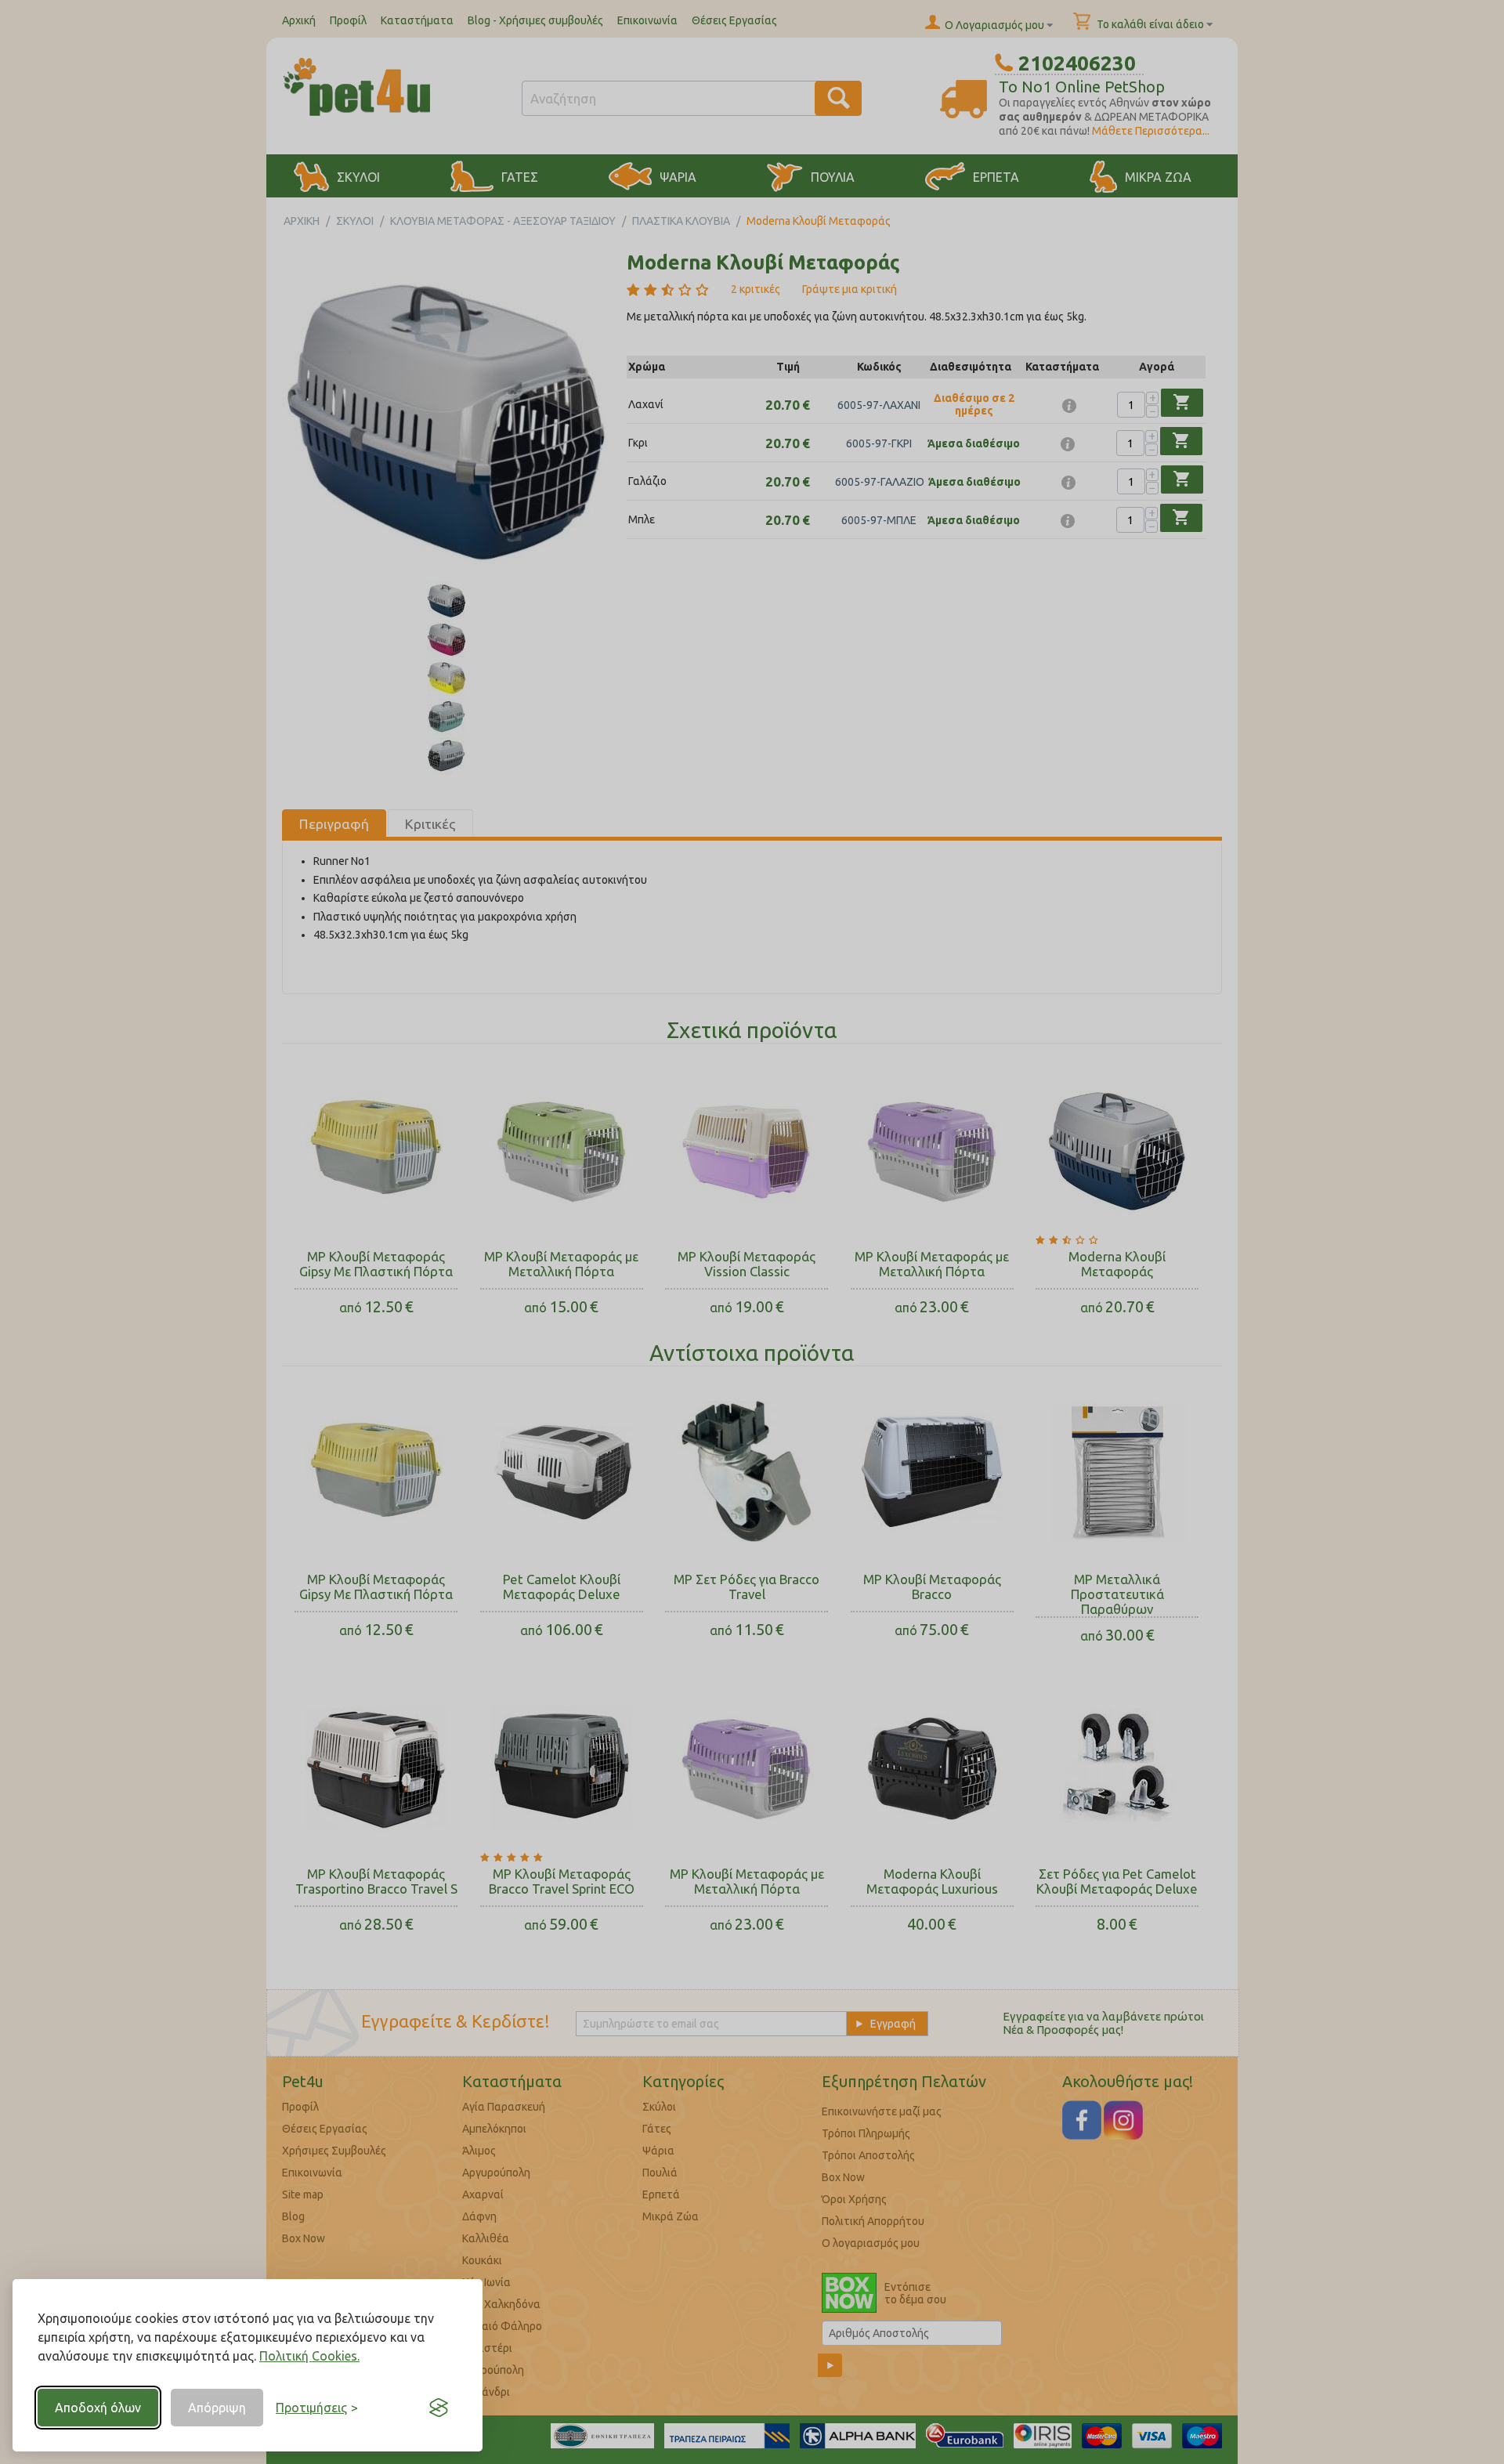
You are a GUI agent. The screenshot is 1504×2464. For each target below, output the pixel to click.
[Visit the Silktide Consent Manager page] (439, 2408)
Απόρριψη (217, 2408)
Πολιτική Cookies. (309, 2356)
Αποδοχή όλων (98, 2408)
